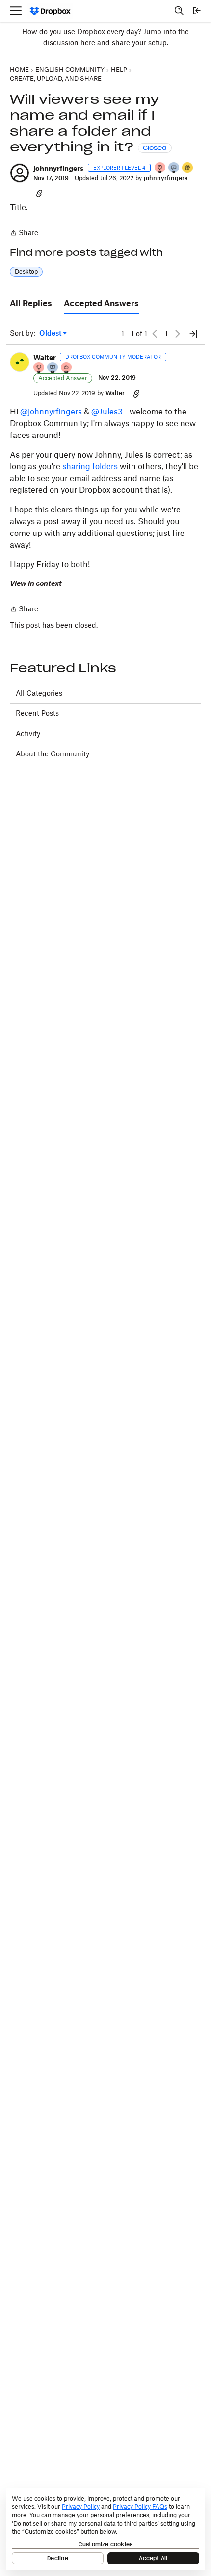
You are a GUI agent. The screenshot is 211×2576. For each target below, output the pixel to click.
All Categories (39, 693)
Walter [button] (45, 357)
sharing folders (89, 466)
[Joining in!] (174, 168)
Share (24, 233)
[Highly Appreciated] (67, 368)
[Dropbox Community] (50, 11)
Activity (28, 734)
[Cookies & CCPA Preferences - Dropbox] (105, 2529)
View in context (36, 583)
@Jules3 (107, 412)
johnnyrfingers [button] (59, 168)
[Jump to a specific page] (193, 334)
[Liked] (188, 168)
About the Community (53, 754)
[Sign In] (197, 11)
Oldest (51, 333)
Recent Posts (37, 713)
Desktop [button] (26, 272)
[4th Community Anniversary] (160, 168)
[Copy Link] (39, 193)
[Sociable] (53, 368)
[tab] (31, 304)
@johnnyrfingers (51, 412)
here (88, 42)
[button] (20, 173)
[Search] (179, 11)
